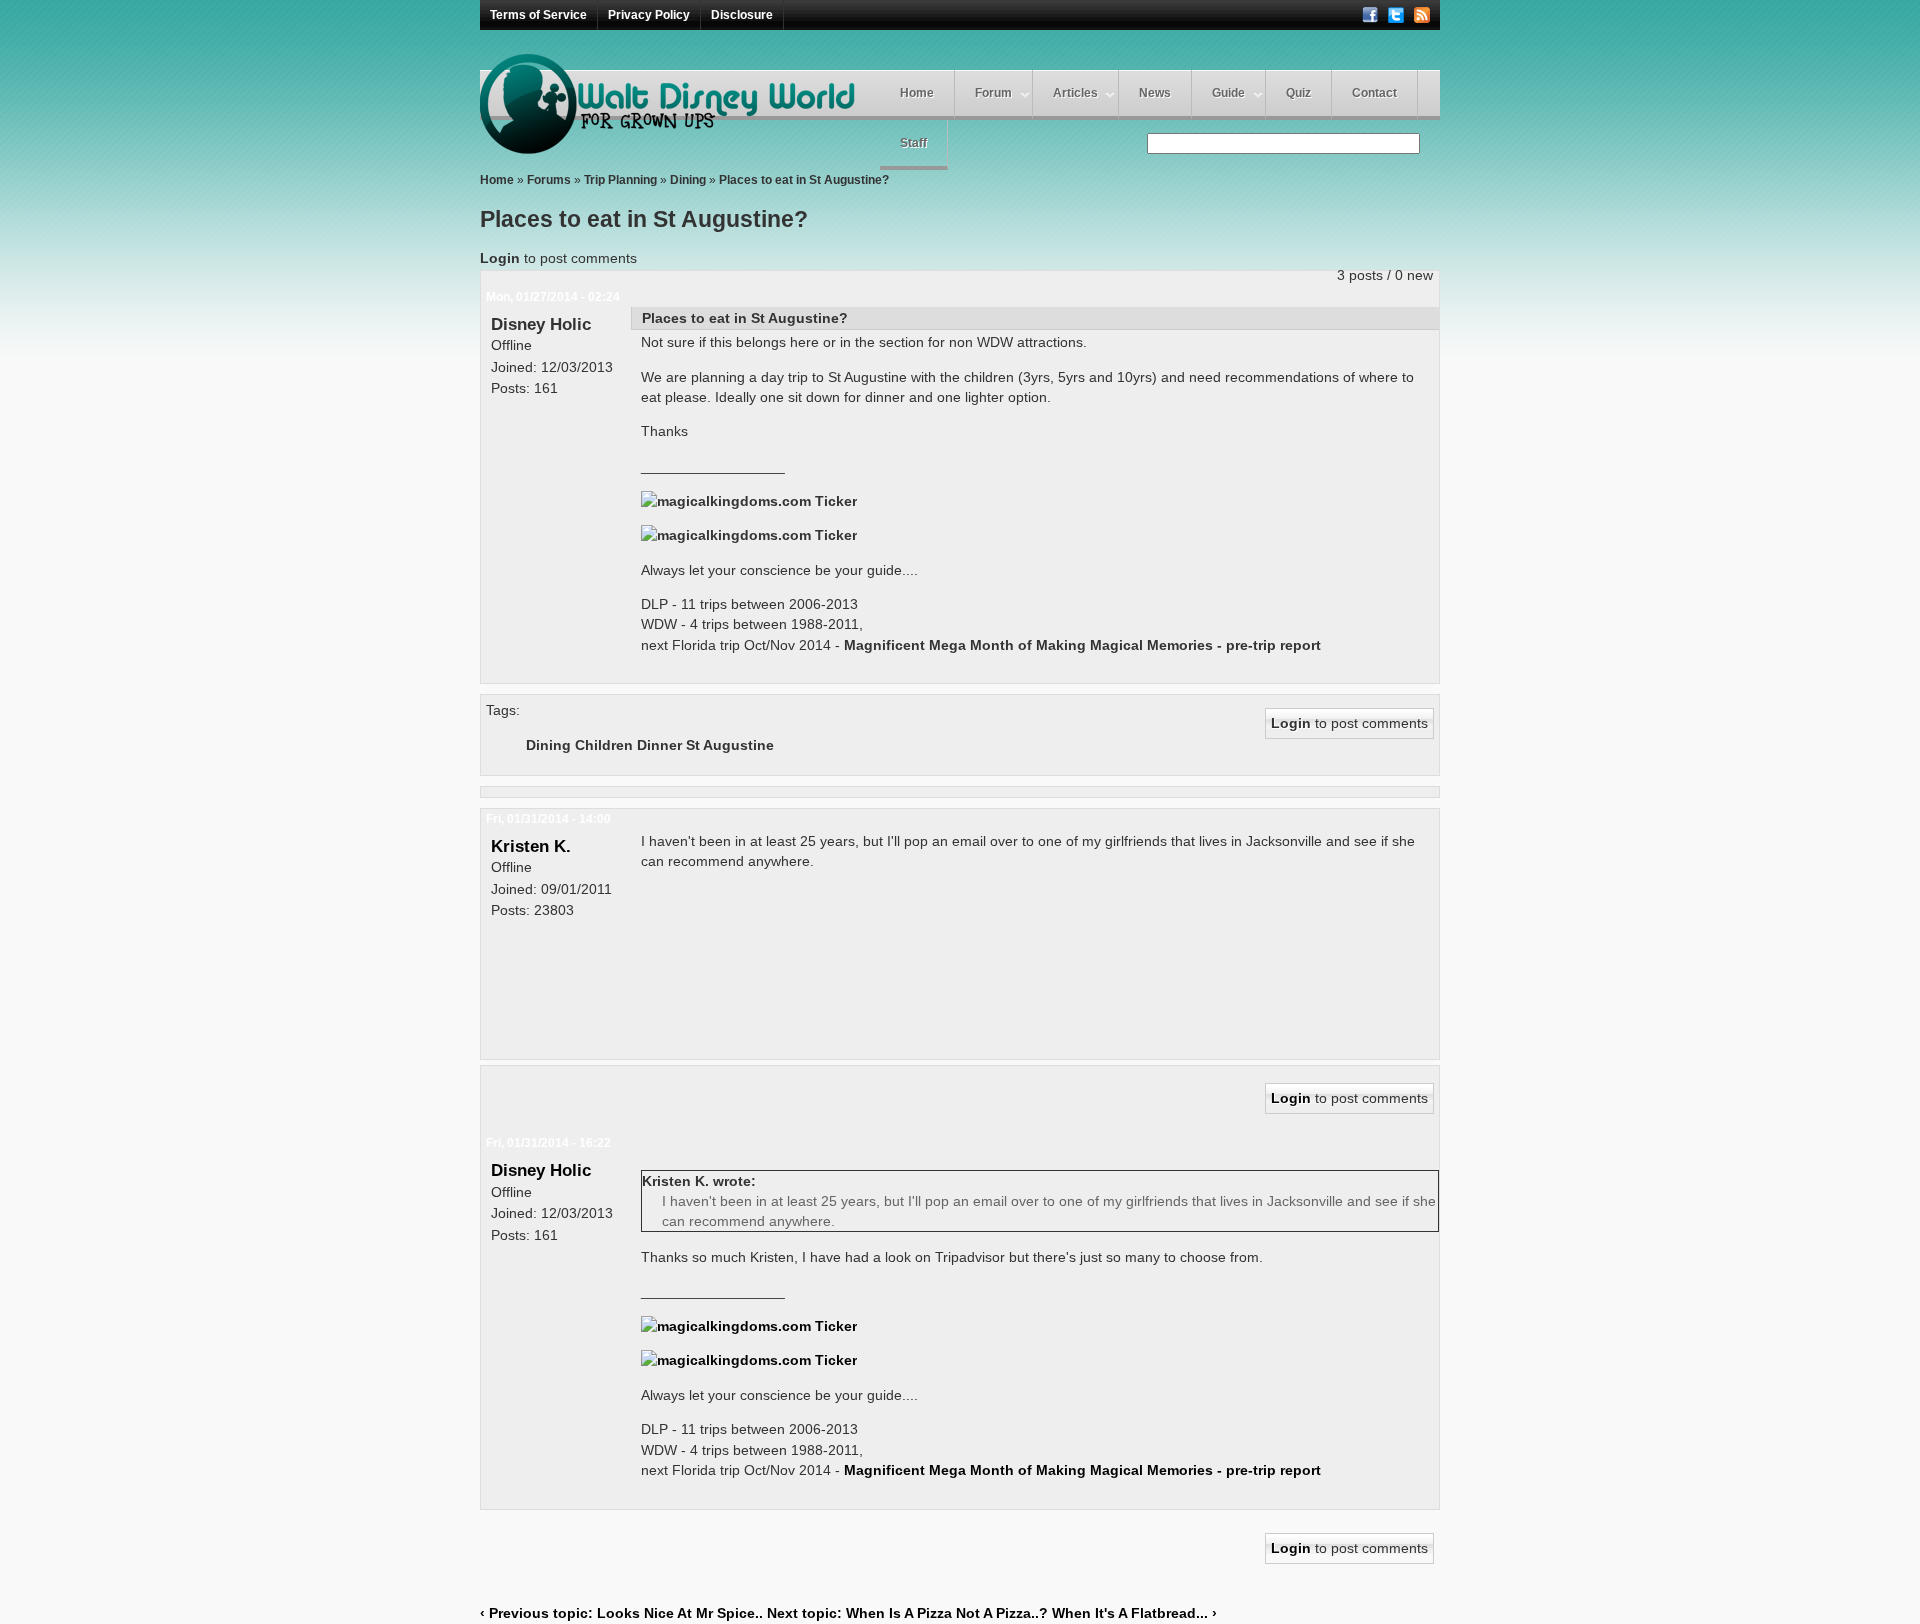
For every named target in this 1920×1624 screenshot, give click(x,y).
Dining (688, 180)
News (1155, 93)
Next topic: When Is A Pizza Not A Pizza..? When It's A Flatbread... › (992, 1613)
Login (500, 258)
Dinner (659, 745)
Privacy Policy (649, 15)
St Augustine (730, 745)
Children (604, 745)
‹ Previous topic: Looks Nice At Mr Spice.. (621, 1613)
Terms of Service (538, 15)
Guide (1228, 93)
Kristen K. (531, 846)
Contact (1374, 93)
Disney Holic (541, 324)
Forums (549, 180)
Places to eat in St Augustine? (804, 180)
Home (917, 93)
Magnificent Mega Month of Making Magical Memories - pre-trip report (1082, 645)
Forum (993, 93)
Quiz (1298, 93)
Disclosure (742, 15)
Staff (913, 143)
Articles (1075, 93)
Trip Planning (620, 180)
